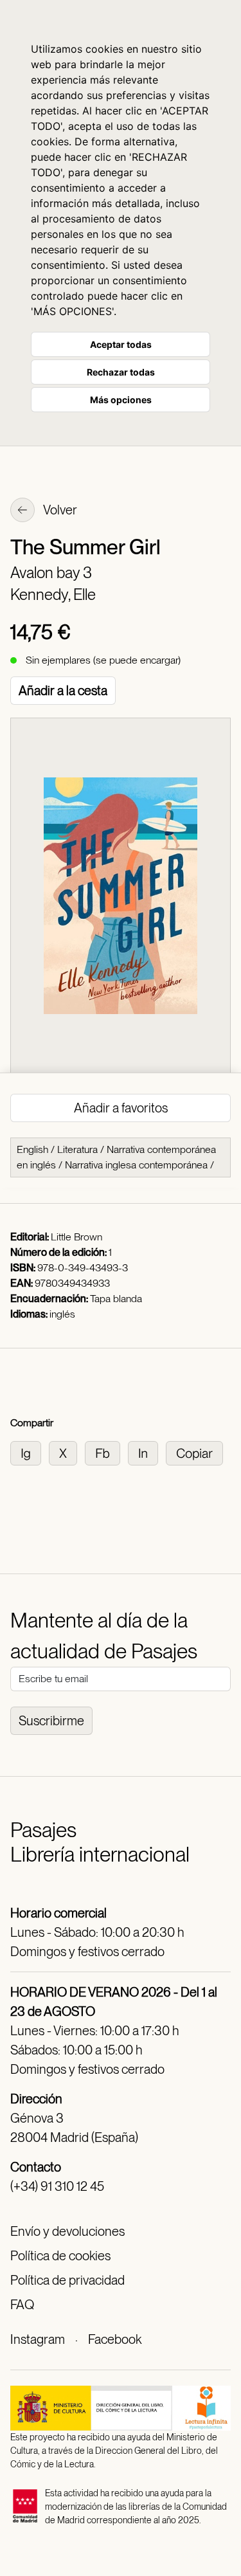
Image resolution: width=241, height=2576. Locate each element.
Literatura (77, 1149)
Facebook (115, 2339)
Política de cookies (60, 2256)
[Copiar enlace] (197, 1452)
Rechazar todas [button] (121, 372)
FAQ (22, 2305)
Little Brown (76, 1237)
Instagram (38, 2339)
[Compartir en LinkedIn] (147, 1452)
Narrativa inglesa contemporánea (136, 1165)
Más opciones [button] (121, 400)
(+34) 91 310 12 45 (57, 2186)
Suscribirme (51, 1721)
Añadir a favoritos (121, 1108)
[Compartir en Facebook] (106, 1452)
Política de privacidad (67, 2280)
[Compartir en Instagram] (30, 1452)
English (32, 1149)
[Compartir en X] (67, 1452)
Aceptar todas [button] (121, 344)
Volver (59, 510)
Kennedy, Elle (53, 594)
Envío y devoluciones (67, 2231)
